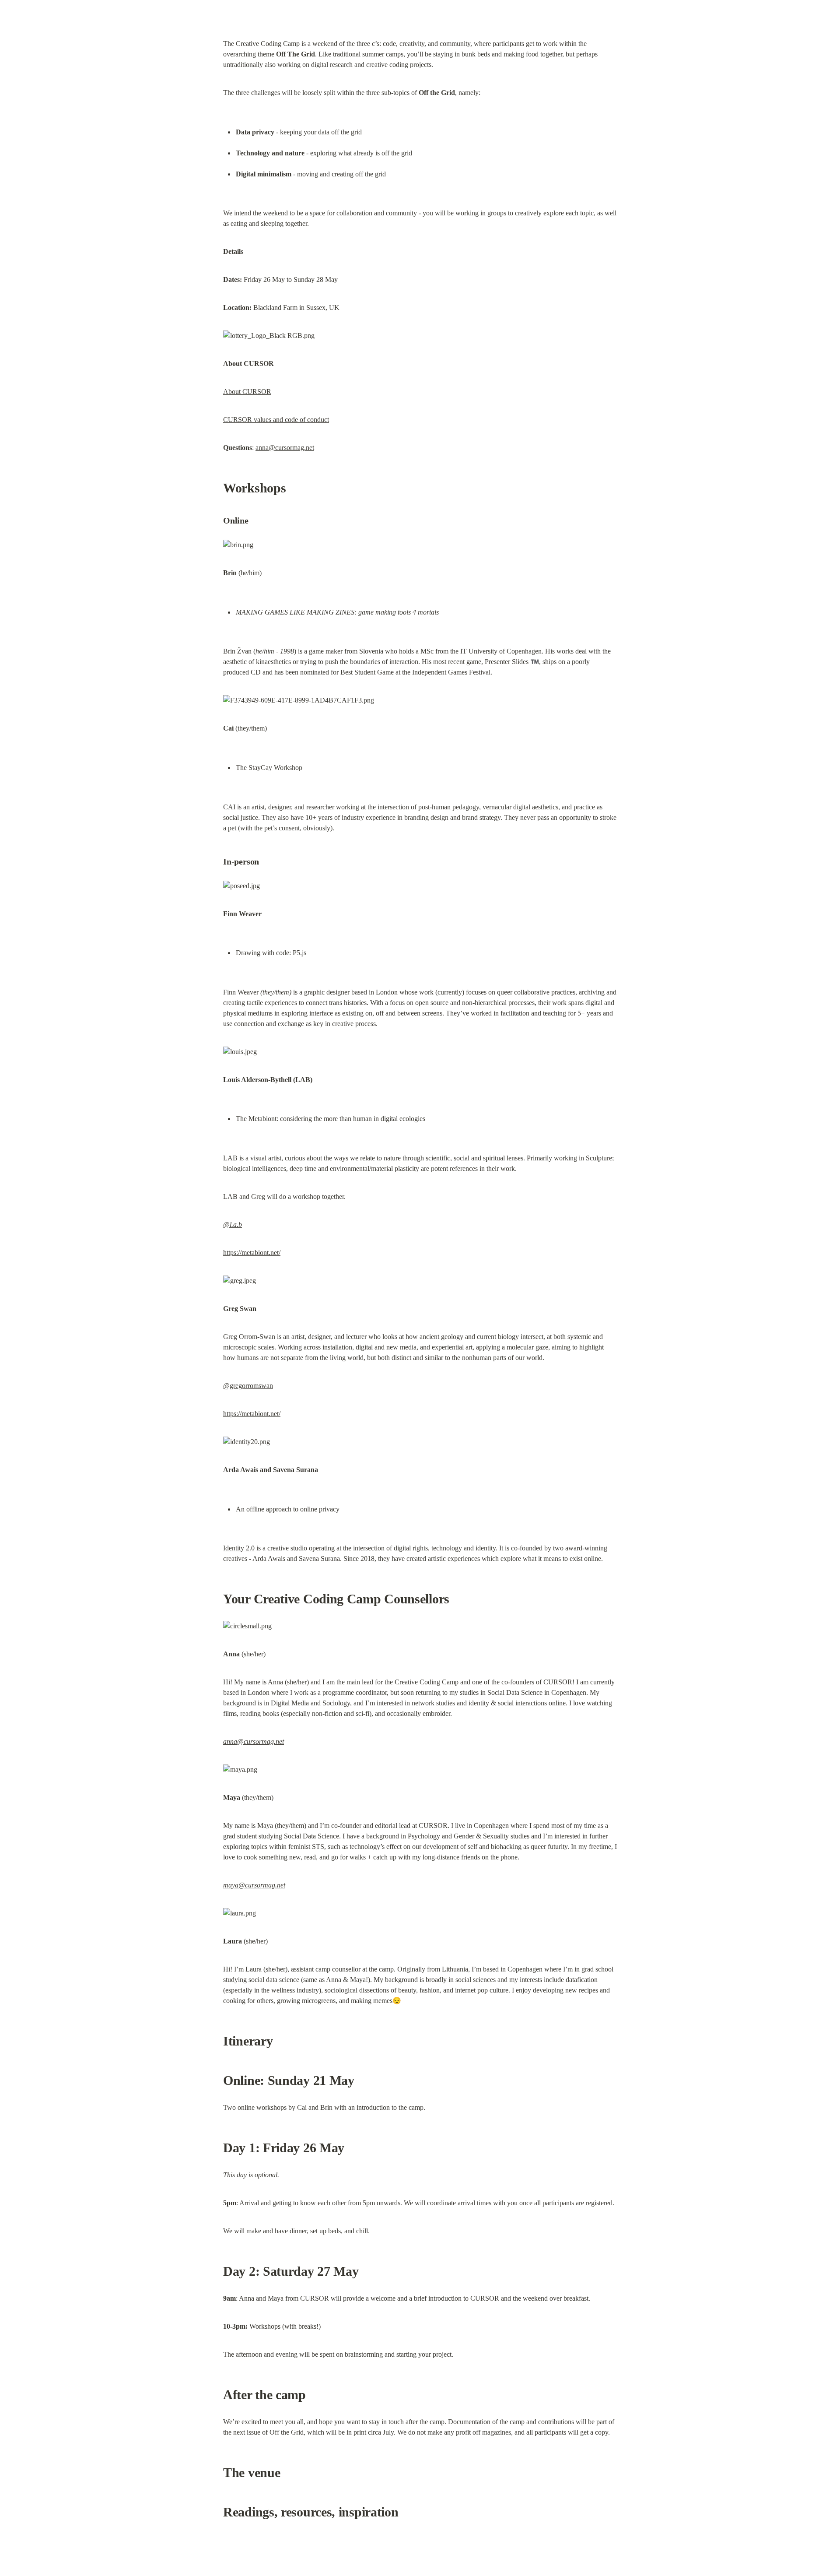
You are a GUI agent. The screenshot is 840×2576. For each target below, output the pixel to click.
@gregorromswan (248, 1386)
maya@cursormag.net (254, 1885)
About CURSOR (247, 392)
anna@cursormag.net (285, 448)
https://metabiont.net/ (252, 1253)
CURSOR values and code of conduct (276, 420)
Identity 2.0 (239, 1548)
